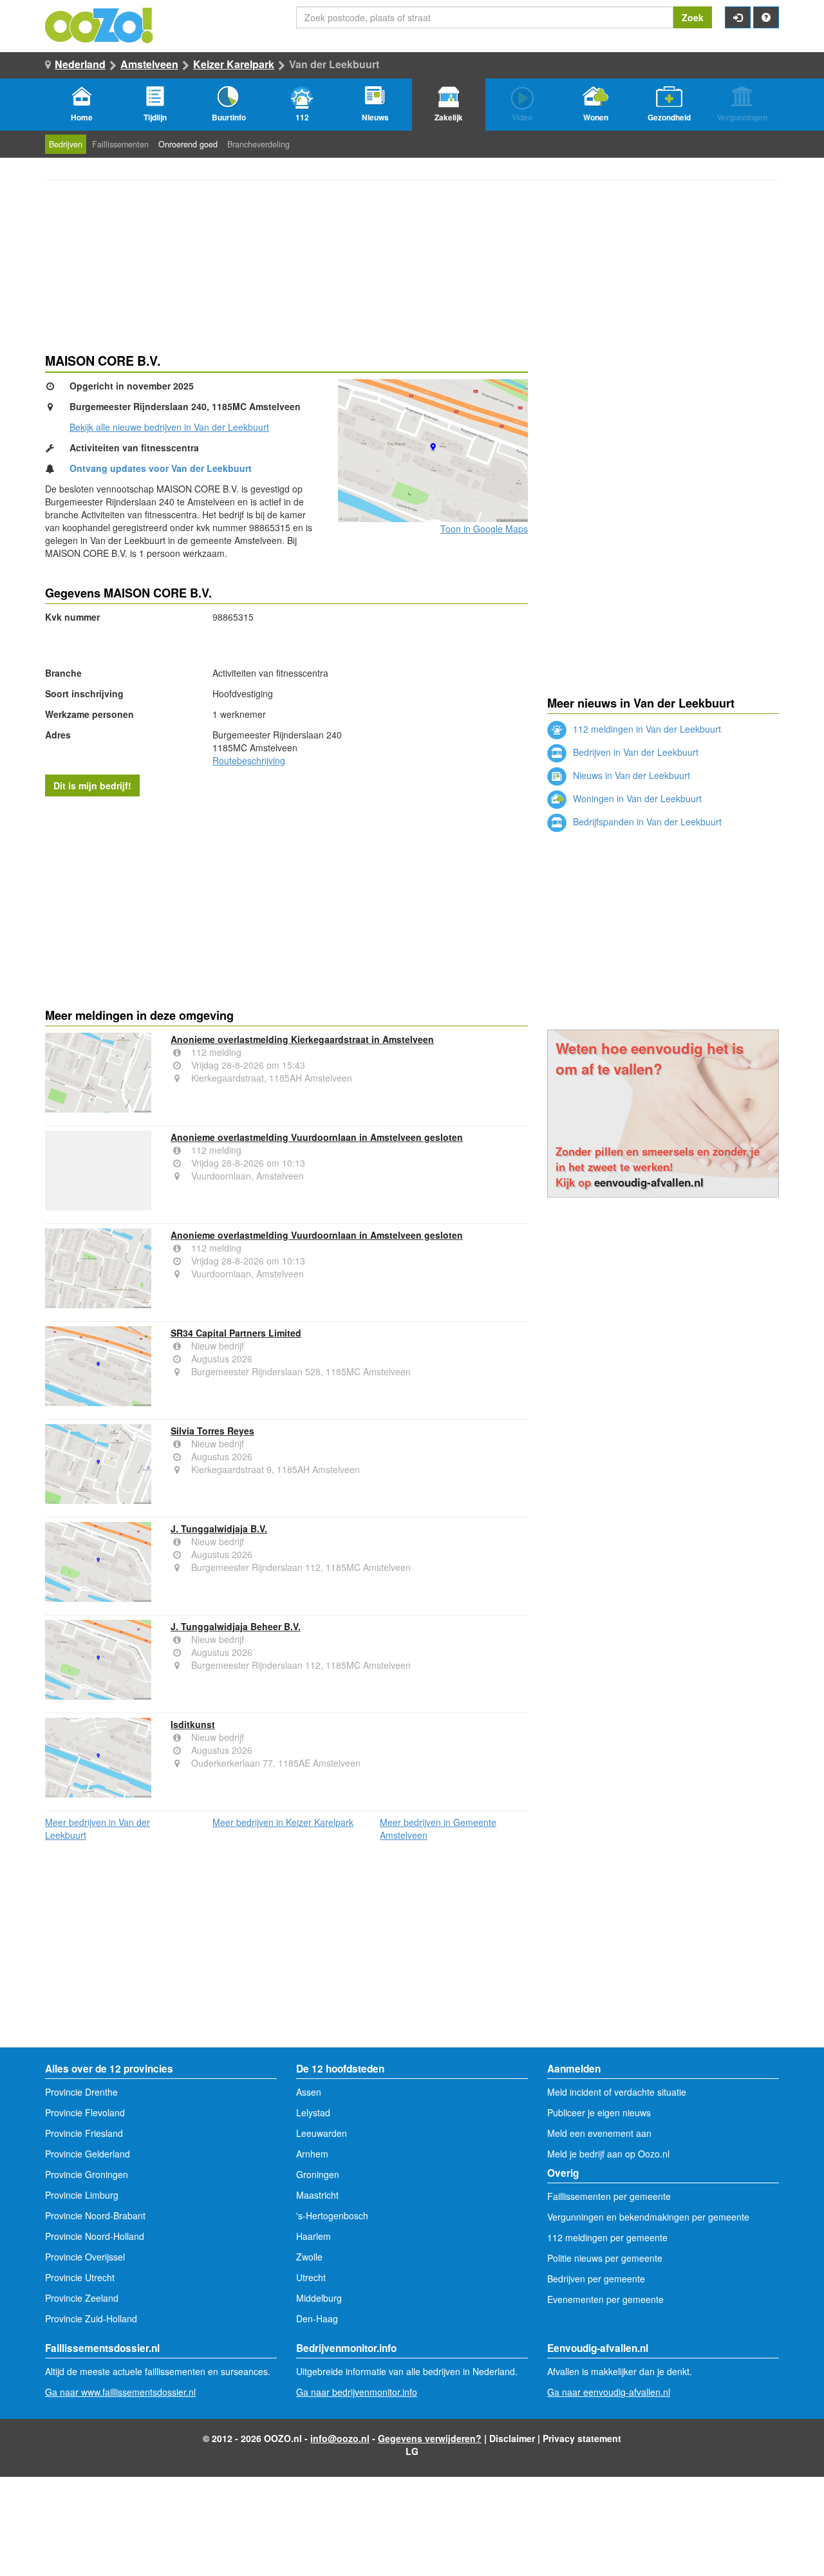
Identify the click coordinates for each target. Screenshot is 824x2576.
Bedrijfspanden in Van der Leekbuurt (646, 822)
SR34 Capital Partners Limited (236, 1333)
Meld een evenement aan (599, 2133)
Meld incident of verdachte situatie (617, 2092)
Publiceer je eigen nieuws (599, 2112)
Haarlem (314, 2236)
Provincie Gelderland (88, 2154)
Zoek (693, 17)
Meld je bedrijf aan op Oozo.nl (608, 2154)
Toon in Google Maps (484, 529)
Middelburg (319, 2298)
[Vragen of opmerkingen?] (766, 17)
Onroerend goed (188, 144)
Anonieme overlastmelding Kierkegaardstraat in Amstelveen (302, 1039)
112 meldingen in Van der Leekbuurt (646, 729)
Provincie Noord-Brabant (95, 2215)
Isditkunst (193, 1724)
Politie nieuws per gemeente (605, 2258)
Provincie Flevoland (85, 2112)
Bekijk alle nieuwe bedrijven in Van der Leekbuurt (169, 427)
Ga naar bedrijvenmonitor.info (357, 2392)
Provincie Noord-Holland (95, 2236)
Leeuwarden (322, 2133)
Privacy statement (582, 2438)
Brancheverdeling (258, 144)
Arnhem (312, 2154)
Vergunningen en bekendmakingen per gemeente (648, 2217)
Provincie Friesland (84, 2133)
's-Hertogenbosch (332, 2215)
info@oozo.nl (340, 2438)
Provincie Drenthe (81, 2092)
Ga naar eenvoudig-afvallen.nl (609, 2392)
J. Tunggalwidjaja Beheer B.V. (236, 1626)
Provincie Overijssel (85, 2257)
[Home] (100, 24)
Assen (309, 2092)
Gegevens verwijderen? (430, 2438)
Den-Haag (317, 2318)
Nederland (80, 64)
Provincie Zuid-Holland (91, 2318)
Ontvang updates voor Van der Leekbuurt (161, 468)
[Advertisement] (286, 899)
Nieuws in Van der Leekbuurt (630, 775)
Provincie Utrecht (80, 2277)
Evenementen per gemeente (605, 2299)
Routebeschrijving (249, 760)
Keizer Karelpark (234, 64)
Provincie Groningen (87, 2174)
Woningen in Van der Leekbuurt (636, 798)
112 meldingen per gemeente (607, 2237)
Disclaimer (512, 2438)
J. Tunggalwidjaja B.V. (219, 1528)
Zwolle (309, 2257)
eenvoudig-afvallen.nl (649, 1182)
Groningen (318, 2174)
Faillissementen (120, 144)
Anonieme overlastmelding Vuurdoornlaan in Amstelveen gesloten (317, 1137)
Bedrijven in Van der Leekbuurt (634, 752)
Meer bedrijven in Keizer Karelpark (283, 1822)
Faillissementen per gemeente (609, 2196)
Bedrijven (66, 144)
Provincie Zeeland (82, 2298)
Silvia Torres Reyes (212, 1431)
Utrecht (311, 2277)
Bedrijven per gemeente (596, 2279)
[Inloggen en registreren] (738, 17)
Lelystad (313, 2112)
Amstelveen (149, 64)
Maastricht (317, 2195)
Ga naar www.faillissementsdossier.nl (120, 2392)
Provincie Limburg (82, 2195)
